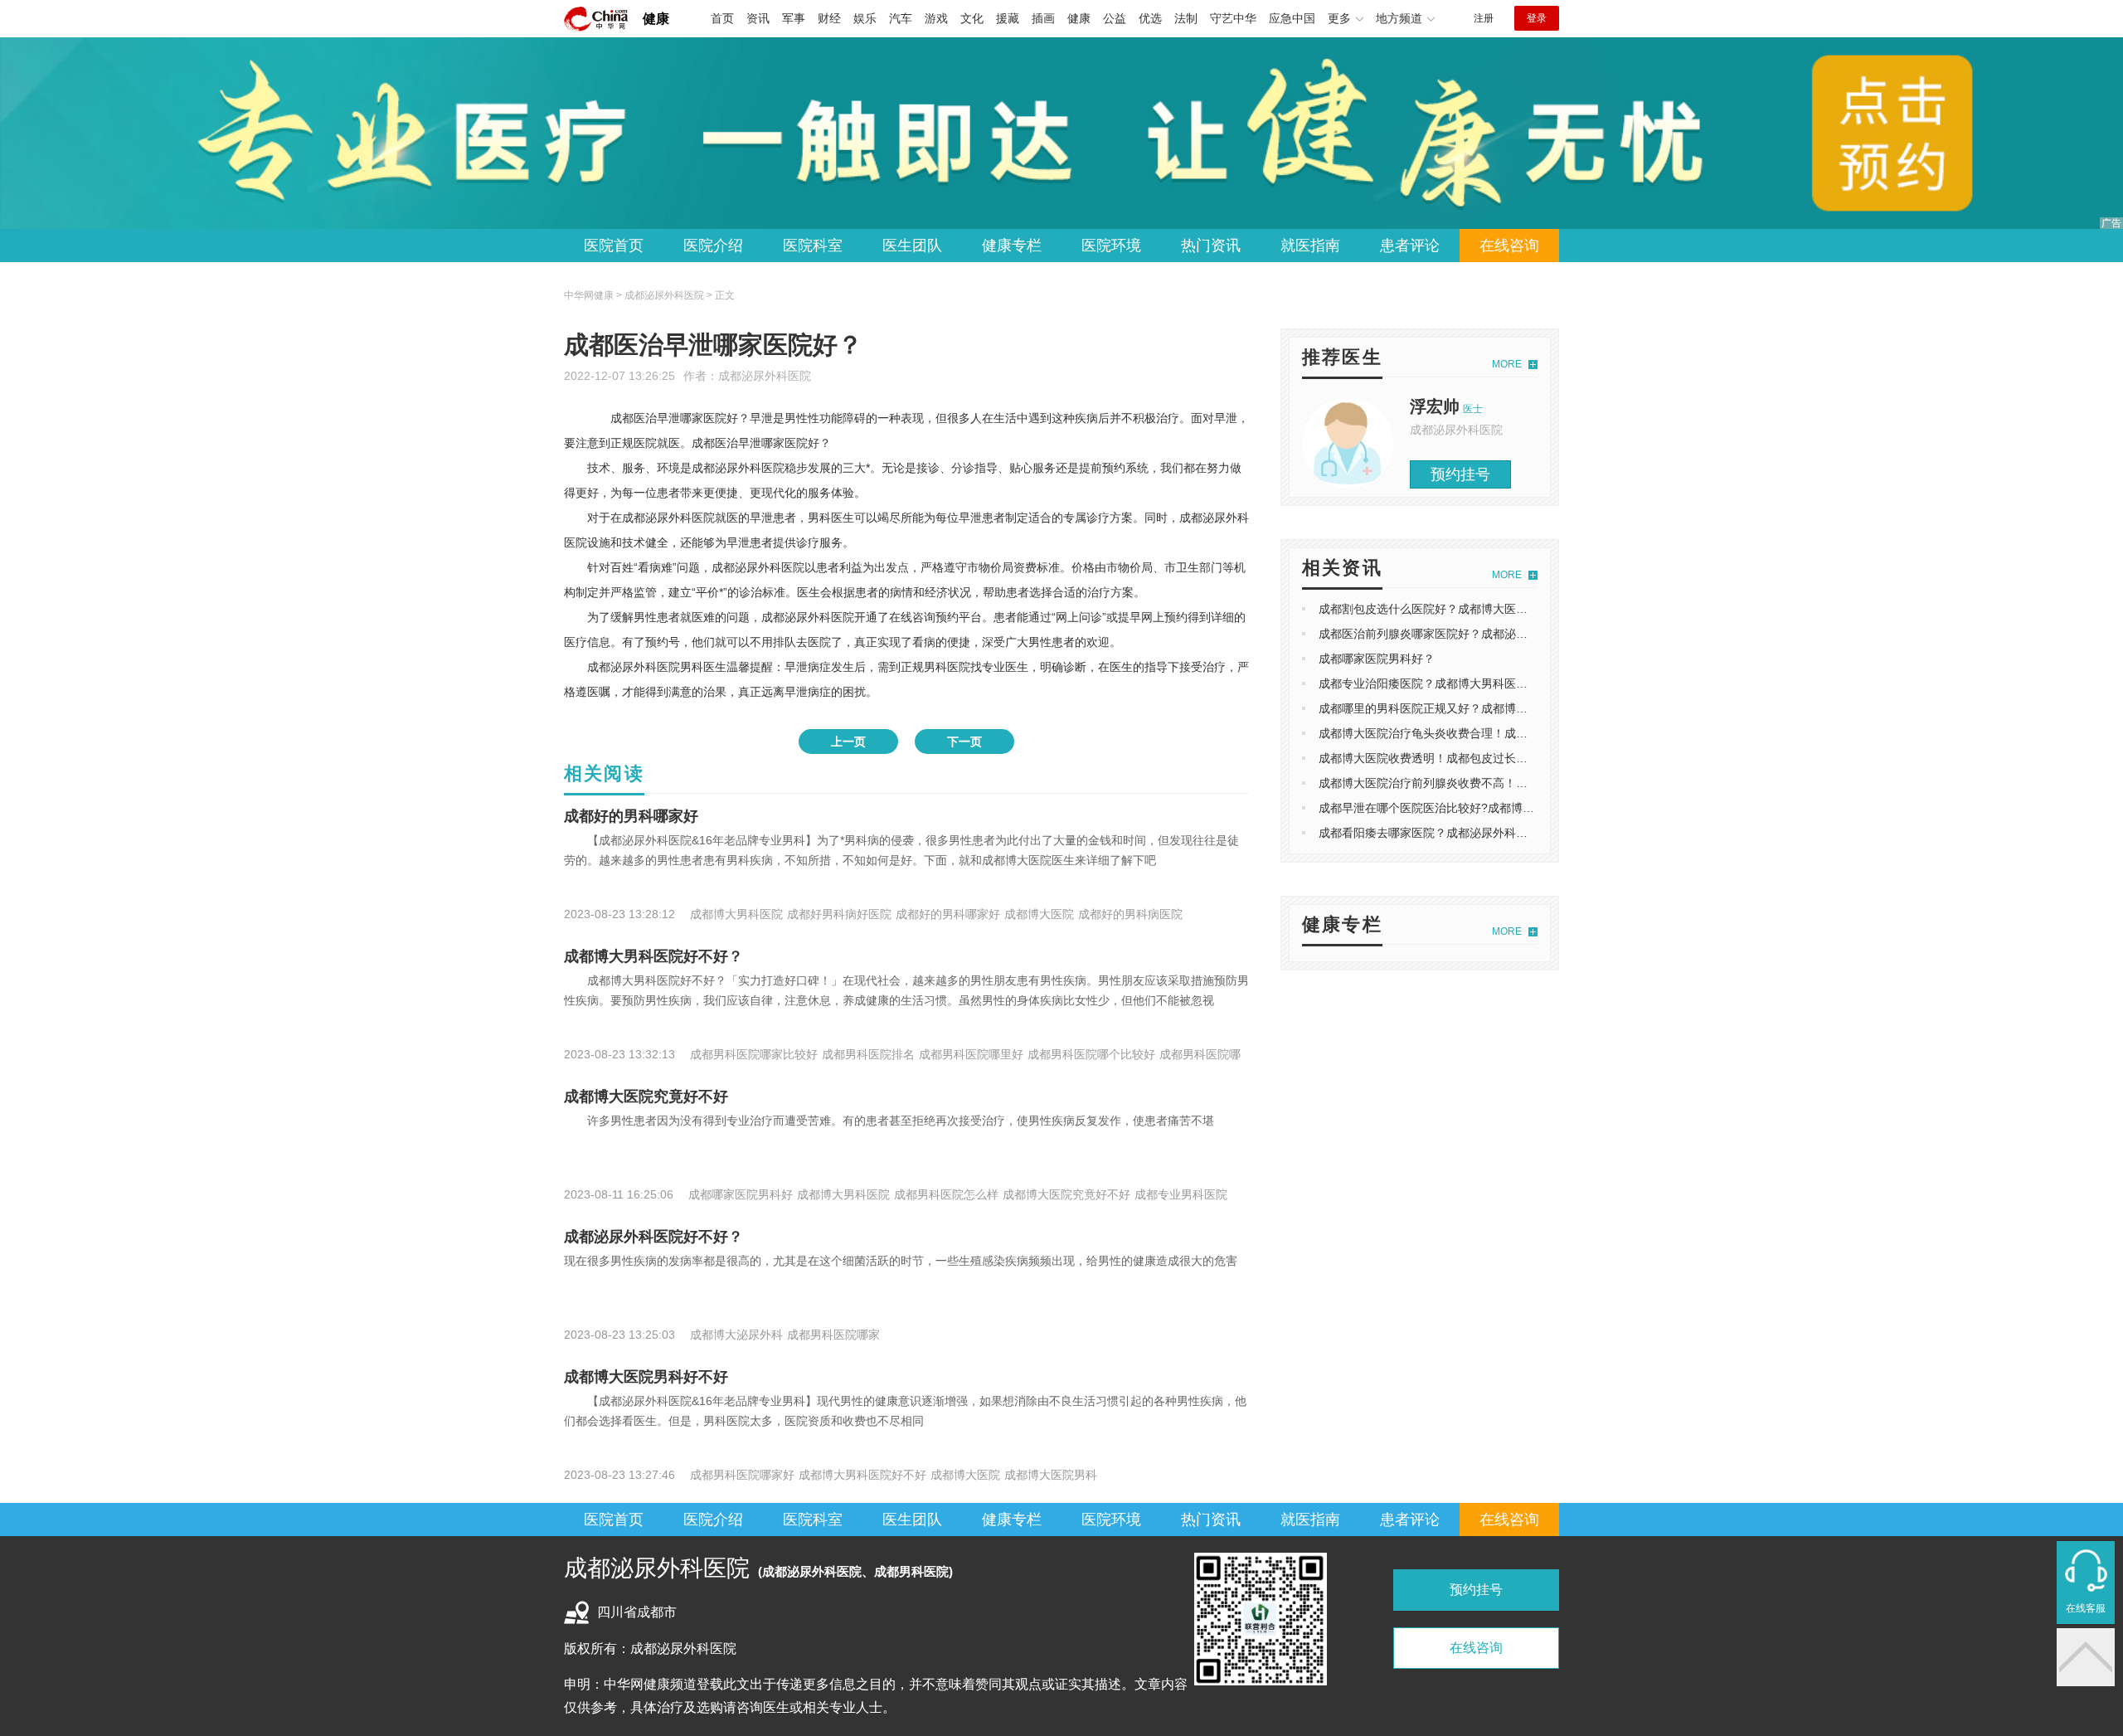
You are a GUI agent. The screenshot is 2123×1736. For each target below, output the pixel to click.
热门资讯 (1211, 246)
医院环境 (1111, 246)
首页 (722, 18)
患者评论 (1410, 246)
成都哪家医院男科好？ (1377, 659)
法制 (1186, 18)
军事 (794, 18)
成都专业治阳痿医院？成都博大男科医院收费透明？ (1452, 683)
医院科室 (813, 246)
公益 (1115, 18)
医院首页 (614, 246)
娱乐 (865, 18)
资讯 (758, 18)
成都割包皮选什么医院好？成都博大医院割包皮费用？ (1458, 609)
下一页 (964, 742)
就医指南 (1310, 246)
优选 (1150, 18)
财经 (829, 18)
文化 (972, 18)
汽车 (901, 18)
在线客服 (2086, 1608)
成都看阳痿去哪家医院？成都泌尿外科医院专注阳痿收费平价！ (1481, 833)
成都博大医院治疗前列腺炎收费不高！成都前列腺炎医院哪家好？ (1487, 783)
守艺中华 (1233, 18)
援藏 (1008, 18)
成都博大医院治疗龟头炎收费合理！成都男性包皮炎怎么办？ (1475, 733)
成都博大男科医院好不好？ (653, 956)
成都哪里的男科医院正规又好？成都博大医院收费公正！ (1464, 708)
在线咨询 (1509, 246)
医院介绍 (713, 246)
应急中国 (1292, 18)
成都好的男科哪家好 (631, 816)
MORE (1507, 364)
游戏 (936, 18)
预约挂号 (1460, 474)
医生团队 (912, 246)
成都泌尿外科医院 (765, 376)
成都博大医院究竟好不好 (646, 1097)
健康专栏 (1012, 246)
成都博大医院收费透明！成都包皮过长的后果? (1438, 758)
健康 (656, 19)
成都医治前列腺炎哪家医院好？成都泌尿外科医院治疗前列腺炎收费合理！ (1510, 634)
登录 (1537, 18)
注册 (1484, 18)
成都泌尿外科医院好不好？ (653, 1237)
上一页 (848, 742)
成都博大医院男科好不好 (646, 1377)
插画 (1043, 18)
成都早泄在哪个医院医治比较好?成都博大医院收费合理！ (1467, 808)
